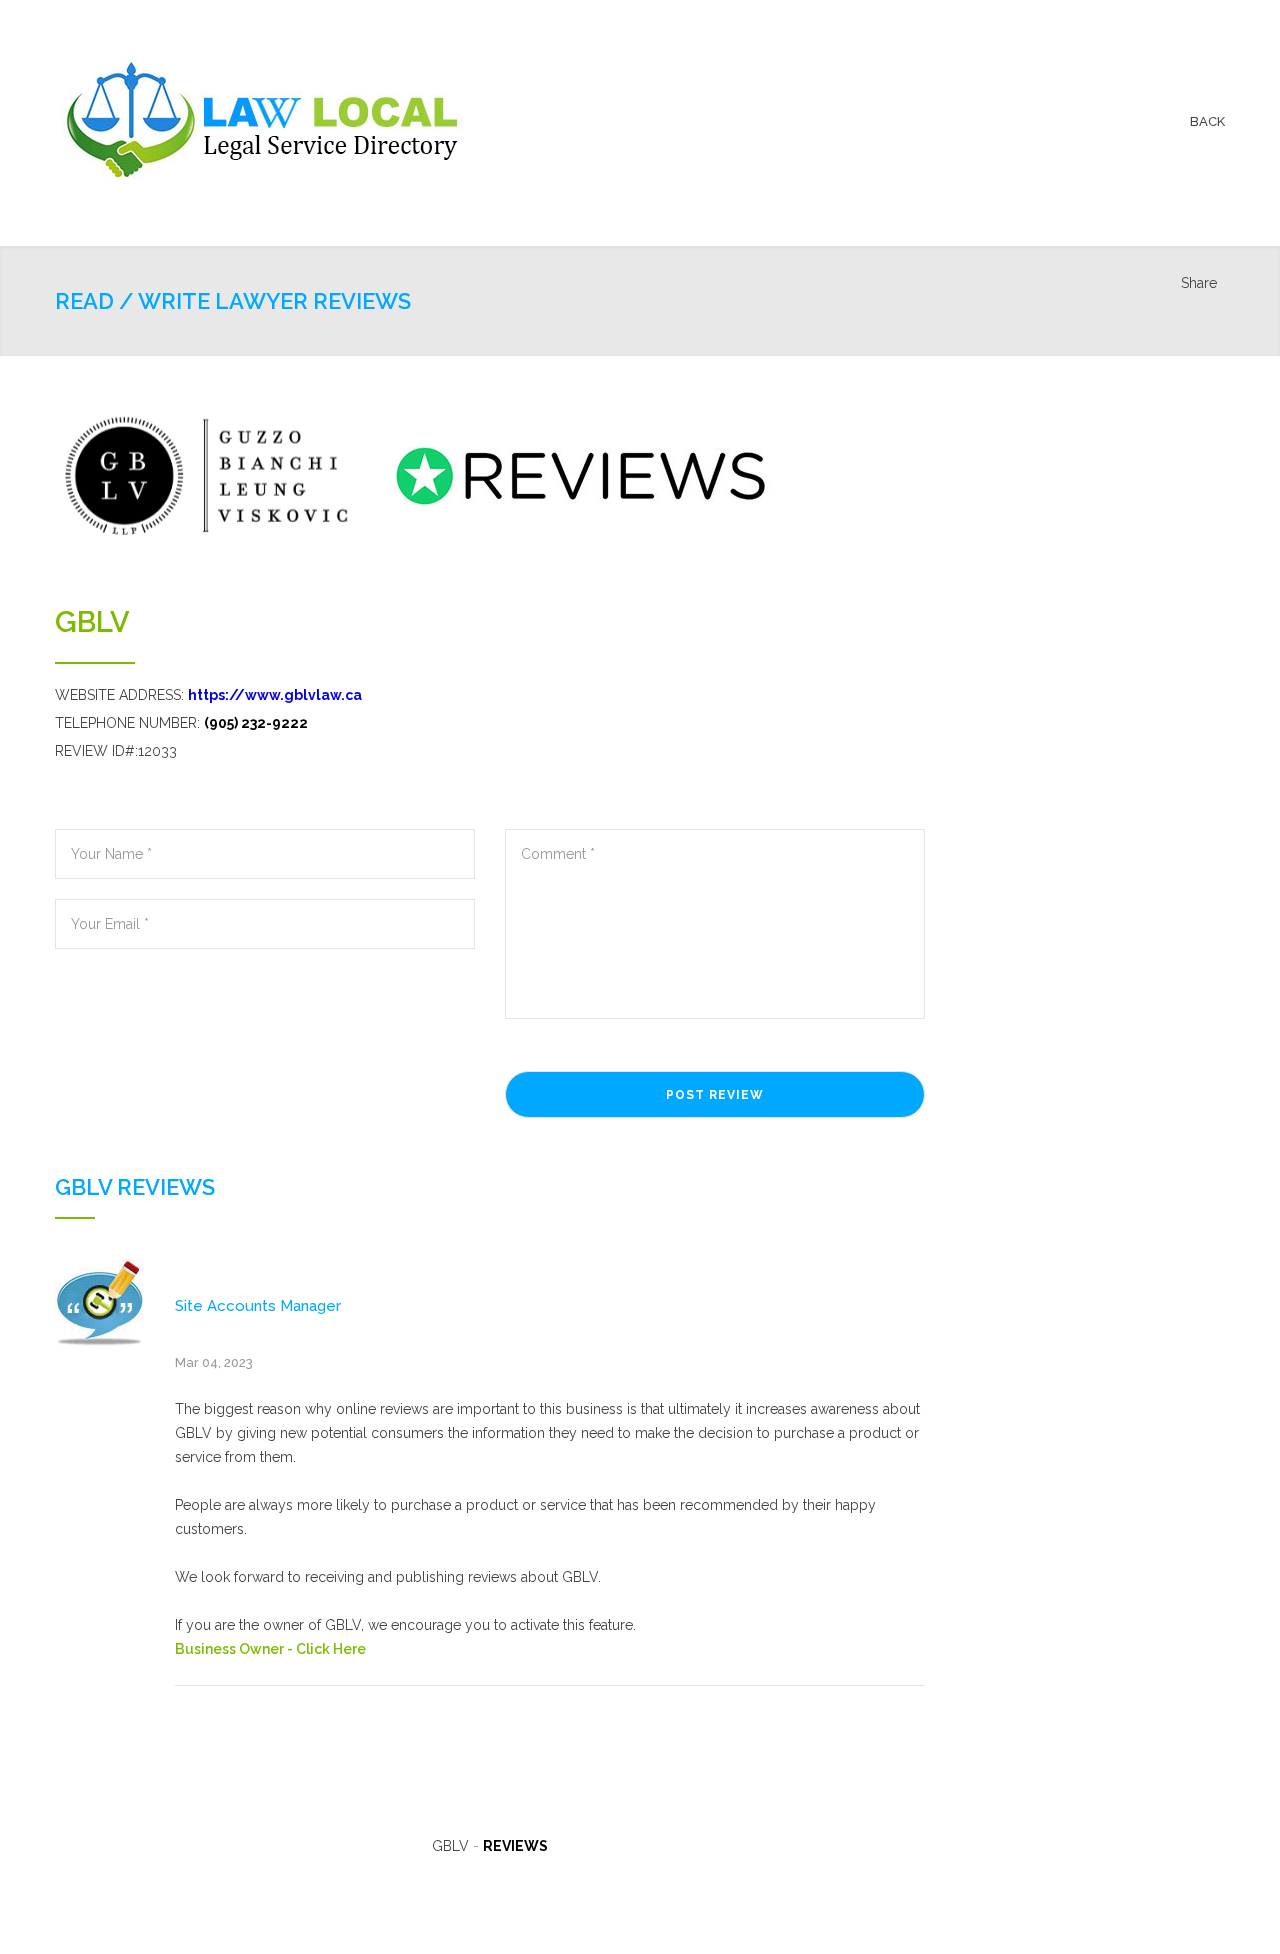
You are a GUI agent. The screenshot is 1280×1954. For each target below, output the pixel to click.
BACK (1207, 121)
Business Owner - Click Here (270, 1649)
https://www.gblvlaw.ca (275, 695)
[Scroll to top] (1225, 1899)
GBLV (92, 622)
